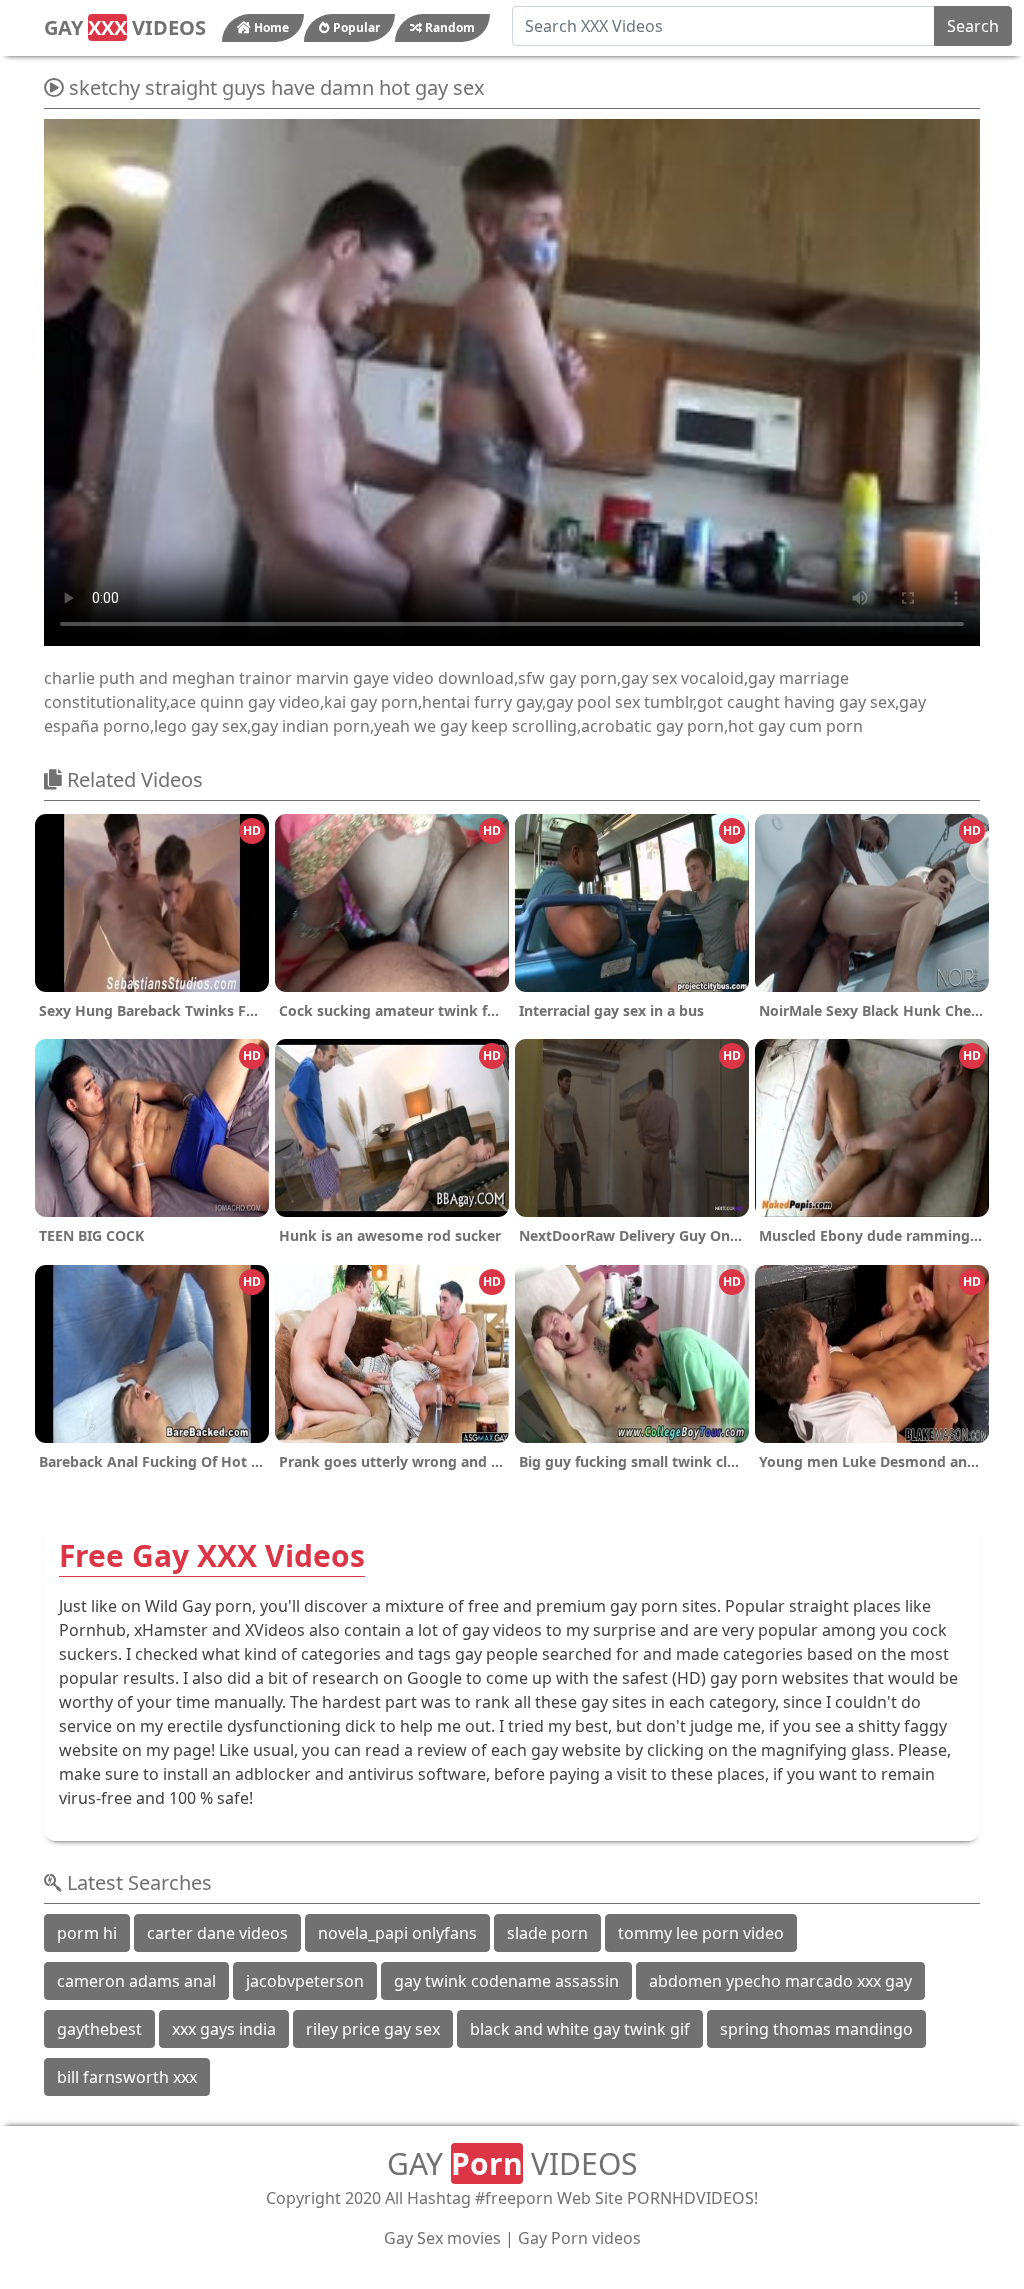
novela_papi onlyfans (397, 1933)
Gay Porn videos (579, 2238)
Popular (355, 27)
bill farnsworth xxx (127, 2077)
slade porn (547, 1933)
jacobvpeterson (305, 1981)
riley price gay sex (373, 2029)
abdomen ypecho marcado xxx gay (780, 1981)
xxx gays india (224, 2029)
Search (973, 26)
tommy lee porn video (701, 1933)
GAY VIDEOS (125, 27)
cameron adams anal (136, 1981)
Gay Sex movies (442, 2238)
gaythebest (99, 2029)
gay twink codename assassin (506, 1981)
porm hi (87, 1933)
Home (270, 27)
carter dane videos (217, 1933)
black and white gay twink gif (580, 2029)
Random (448, 27)
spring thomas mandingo (816, 2029)
